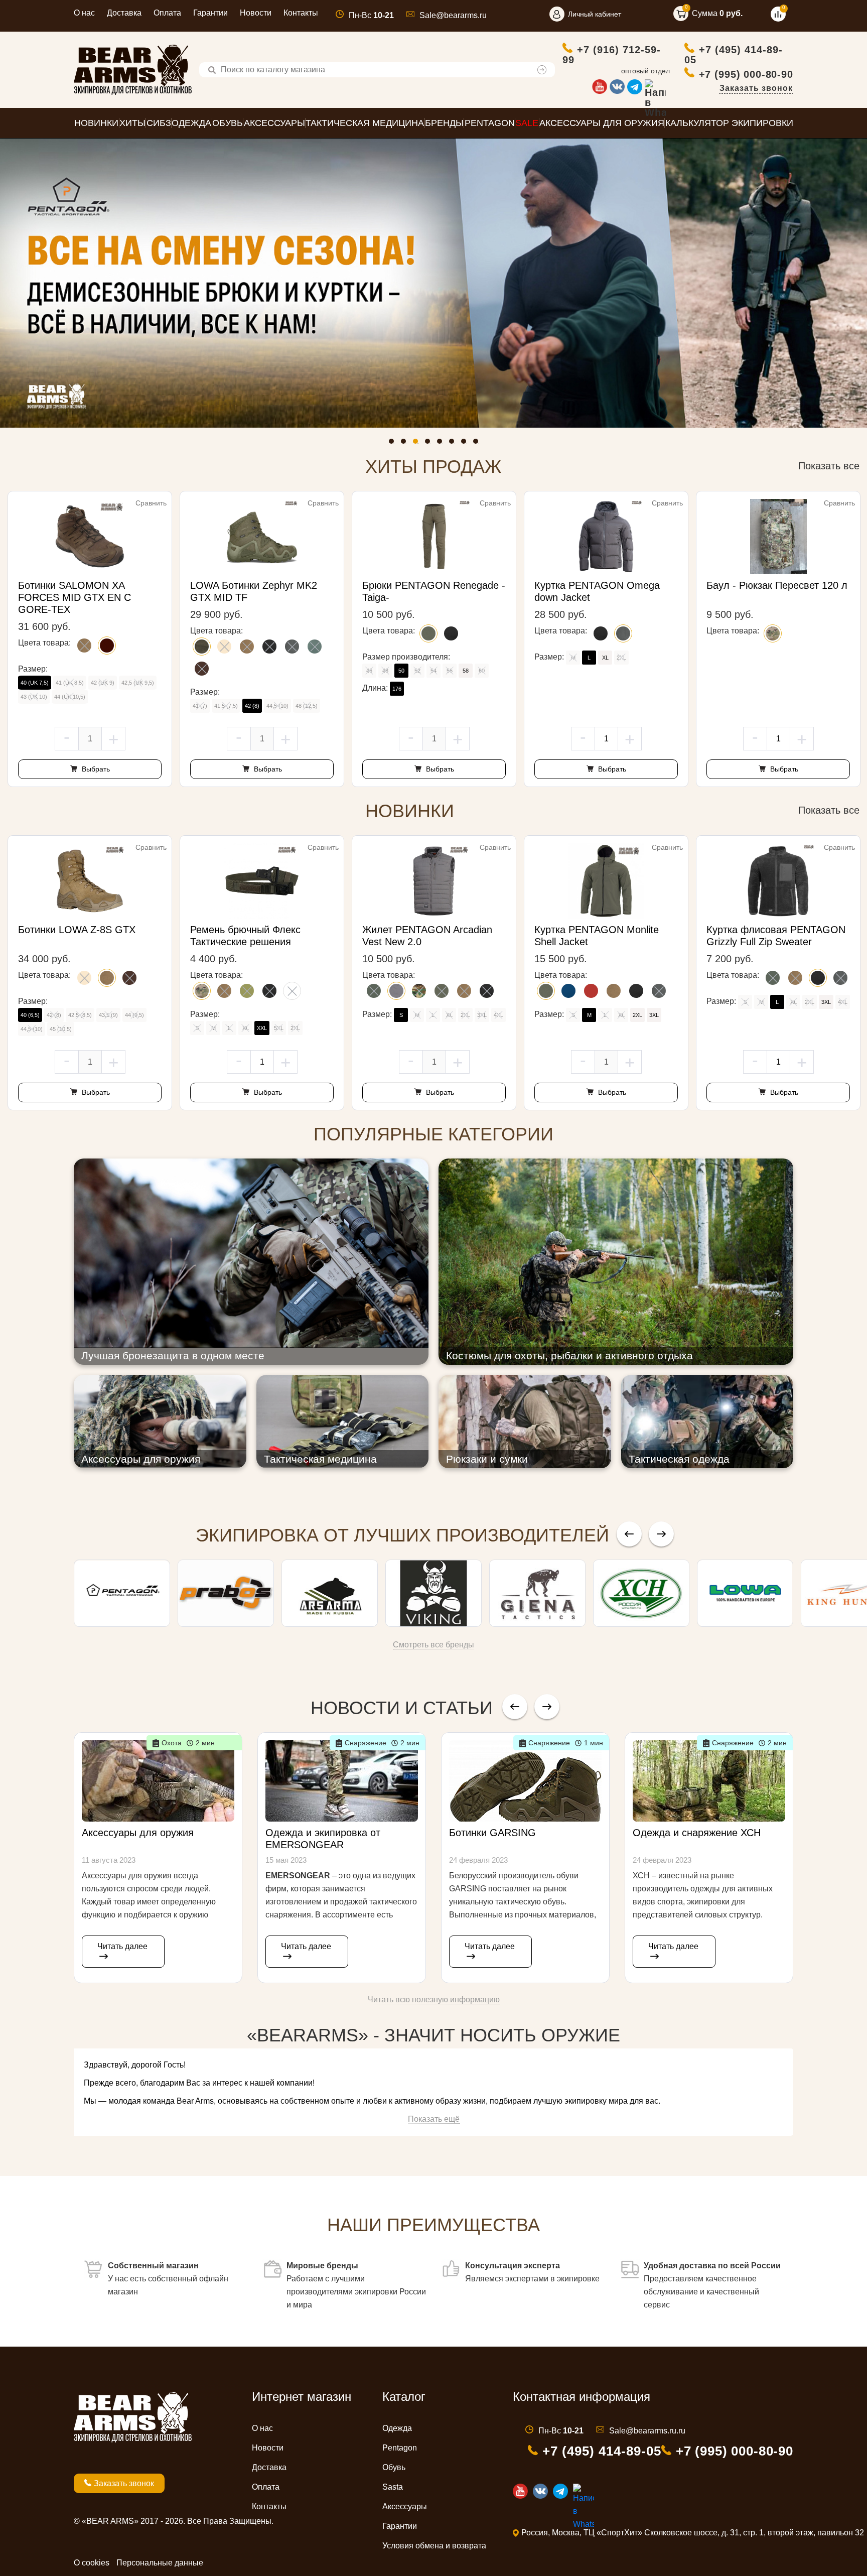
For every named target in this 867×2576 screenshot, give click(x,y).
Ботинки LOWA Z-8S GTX (77, 930)
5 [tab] (442, 444)
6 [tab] (454, 444)
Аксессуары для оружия (138, 1833)
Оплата (167, 13)
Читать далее (122, 1946)
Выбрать (95, 769)
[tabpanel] (434, 283)
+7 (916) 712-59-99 (612, 54)
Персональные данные (160, 2563)
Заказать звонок (756, 88)
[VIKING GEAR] (434, 1593)
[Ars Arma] (330, 1593)
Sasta (393, 2487)
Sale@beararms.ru (453, 15)
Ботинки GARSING (492, 1833)
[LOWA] (745, 1593)
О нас (84, 13)
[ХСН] (641, 1593)
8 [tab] (478, 444)
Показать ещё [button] (434, 2119)
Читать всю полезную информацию (434, 2000)
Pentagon (400, 2448)
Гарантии (210, 13)
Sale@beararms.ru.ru (647, 2431)
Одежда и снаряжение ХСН (697, 1833)
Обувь (394, 2467)
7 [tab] (466, 444)
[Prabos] (226, 1593)
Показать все (829, 466)
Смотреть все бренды (434, 1645)
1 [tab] (394, 444)
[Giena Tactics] (537, 1593)
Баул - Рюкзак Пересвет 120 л (777, 585)
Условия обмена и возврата (434, 2546)
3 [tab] (418, 444)
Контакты (301, 13)
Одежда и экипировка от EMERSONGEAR (323, 1839)
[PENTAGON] (122, 1593)
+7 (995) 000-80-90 (746, 74)
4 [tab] (430, 444)
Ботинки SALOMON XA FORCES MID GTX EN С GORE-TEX (75, 597)
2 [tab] (406, 444)
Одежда (397, 2428)
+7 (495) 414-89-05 (734, 54)
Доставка (124, 13)
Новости (256, 13)
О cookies (92, 2563)
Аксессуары (405, 2506)
